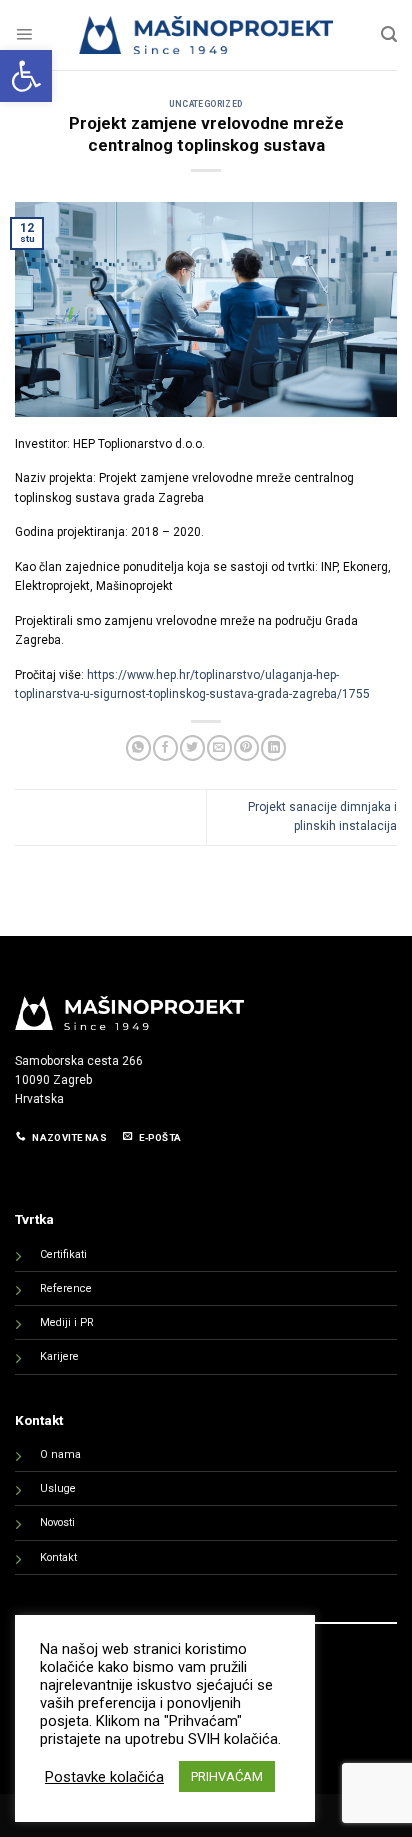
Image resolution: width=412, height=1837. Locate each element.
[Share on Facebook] (165, 748)
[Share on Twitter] (192, 748)
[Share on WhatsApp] (138, 748)
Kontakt (58, 1557)
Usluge (58, 1488)
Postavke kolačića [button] (104, 1777)
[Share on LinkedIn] (273, 748)
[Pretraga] (389, 34)
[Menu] (24, 35)
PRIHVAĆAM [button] (227, 1776)
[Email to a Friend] (219, 748)
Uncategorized (205, 104)
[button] (26, 76)
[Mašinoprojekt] (206, 35)
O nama (60, 1454)
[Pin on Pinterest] (246, 748)
